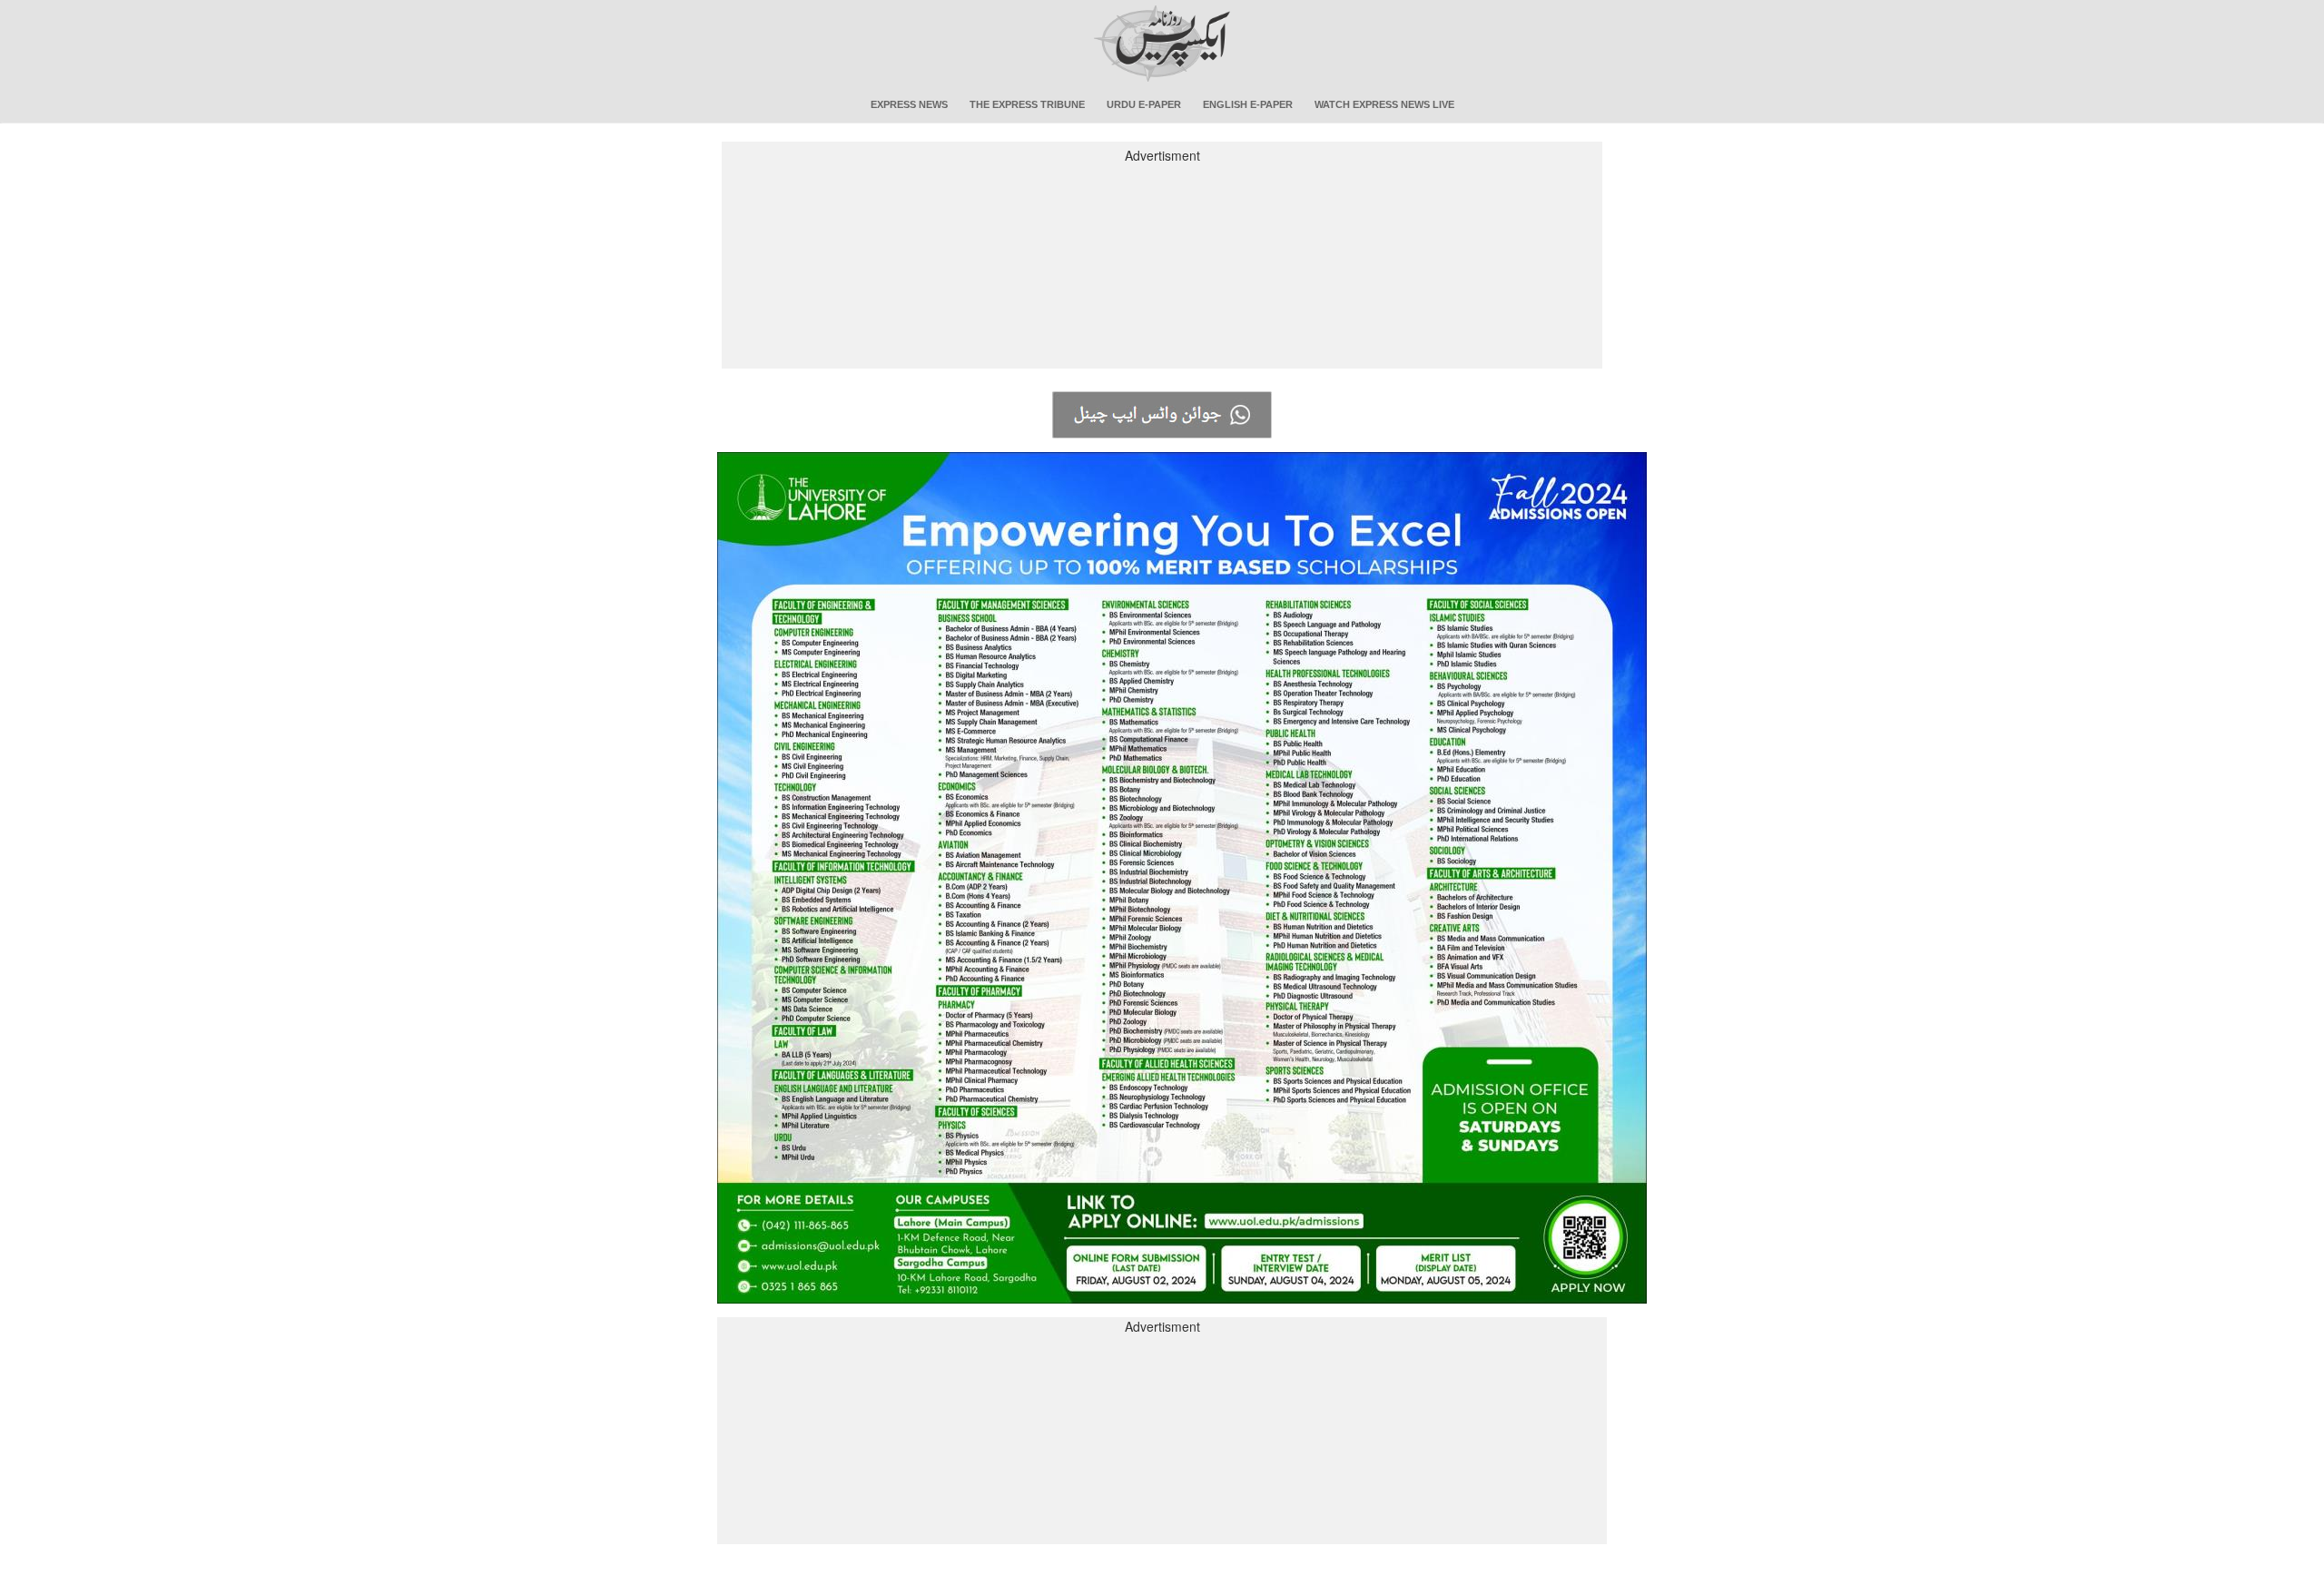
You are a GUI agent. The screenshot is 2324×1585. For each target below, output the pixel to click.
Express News (909, 104)
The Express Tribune (1027, 104)
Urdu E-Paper (1144, 104)
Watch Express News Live (1384, 104)
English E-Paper (1248, 104)
